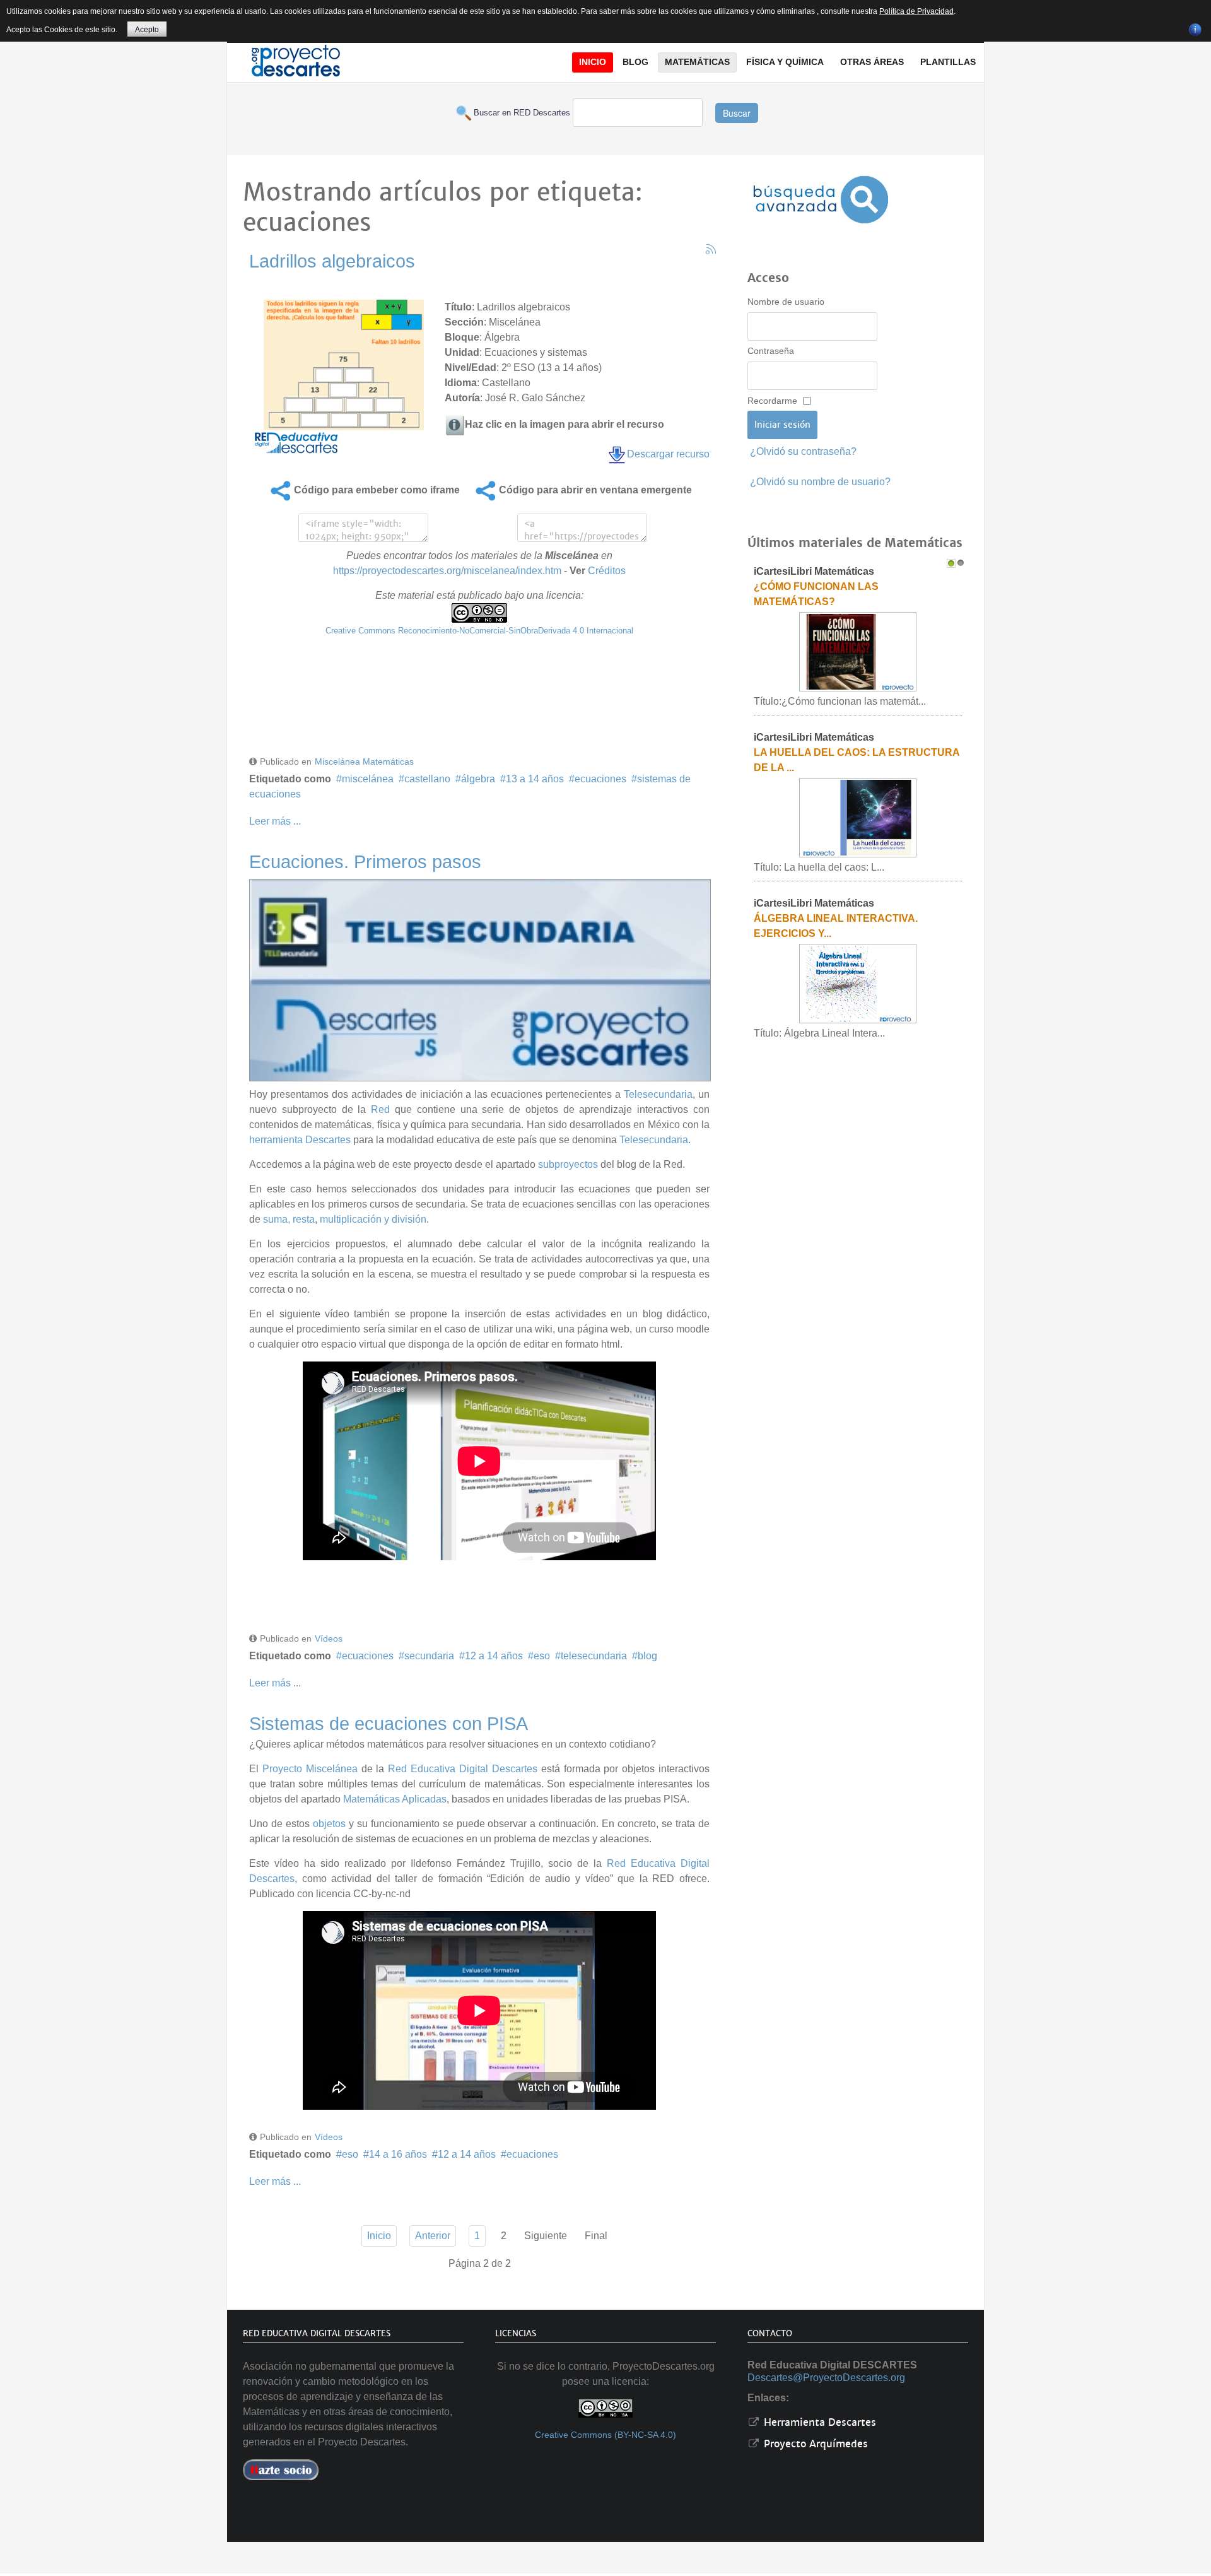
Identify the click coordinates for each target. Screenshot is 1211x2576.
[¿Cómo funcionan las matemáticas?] (858, 651)
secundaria (429, 1656)
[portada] (480, 978)
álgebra (478, 779)
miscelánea (368, 779)
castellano (427, 779)
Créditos (607, 571)
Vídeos (329, 1638)
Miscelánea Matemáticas (364, 762)
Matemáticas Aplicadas (395, 1799)
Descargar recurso (668, 454)
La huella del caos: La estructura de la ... (857, 760)
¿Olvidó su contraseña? (803, 451)
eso (542, 1656)
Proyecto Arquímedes (814, 2444)
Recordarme (772, 401)
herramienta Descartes (300, 1140)
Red (380, 1109)
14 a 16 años (398, 2154)
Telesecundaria (658, 1094)
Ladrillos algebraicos (332, 261)
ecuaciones (600, 779)
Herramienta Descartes (818, 2422)
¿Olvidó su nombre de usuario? (820, 482)
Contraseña (771, 351)
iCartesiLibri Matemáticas (814, 571)
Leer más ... (275, 821)
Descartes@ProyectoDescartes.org (826, 2378)
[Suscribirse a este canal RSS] (711, 249)
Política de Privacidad (916, 11)
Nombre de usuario (786, 302)
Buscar (737, 113)
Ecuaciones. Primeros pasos (365, 862)
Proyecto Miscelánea (310, 1769)
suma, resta (289, 1219)
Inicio (379, 2236)
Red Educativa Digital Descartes (463, 1769)
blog (647, 1656)
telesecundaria (594, 1656)
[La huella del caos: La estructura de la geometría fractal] (858, 817)
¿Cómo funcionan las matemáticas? (816, 594)
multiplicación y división (373, 1219)
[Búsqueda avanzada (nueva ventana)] (821, 200)
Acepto (147, 30)
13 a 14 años (535, 779)
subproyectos (568, 1164)
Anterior (433, 2236)
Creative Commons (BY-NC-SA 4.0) (605, 2435)
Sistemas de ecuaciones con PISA (389, 1724)
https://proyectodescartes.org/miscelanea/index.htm (447, 571)
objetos (329, 1824)
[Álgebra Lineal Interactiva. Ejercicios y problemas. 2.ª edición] (858, 983)
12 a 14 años (494, 1656)
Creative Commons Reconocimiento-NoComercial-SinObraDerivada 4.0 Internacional (479, 631)
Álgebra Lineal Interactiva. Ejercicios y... (836, 926)
